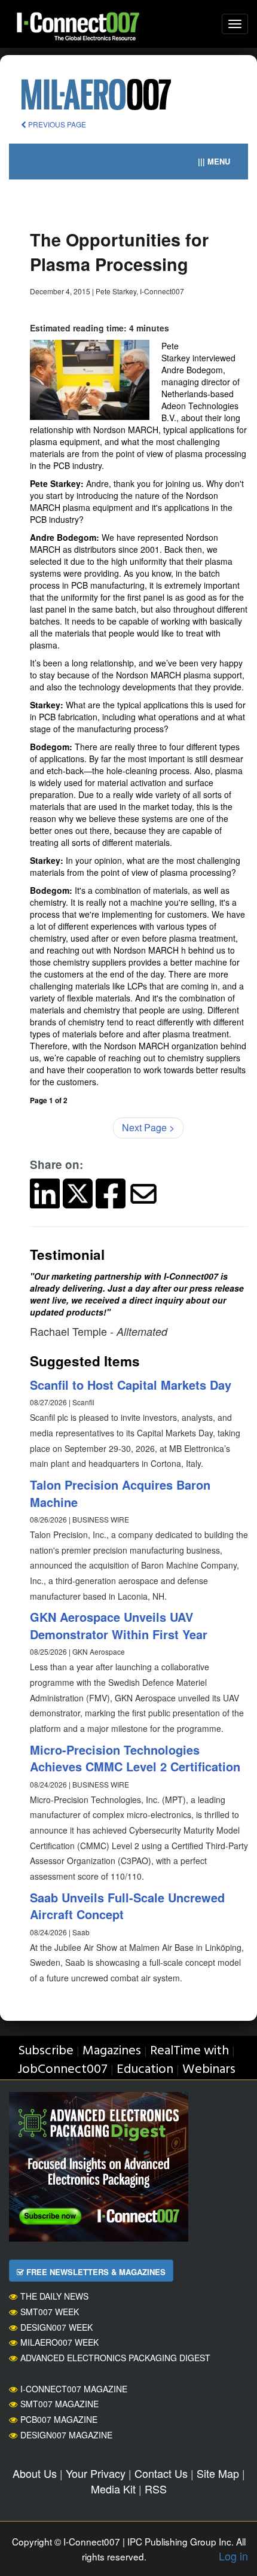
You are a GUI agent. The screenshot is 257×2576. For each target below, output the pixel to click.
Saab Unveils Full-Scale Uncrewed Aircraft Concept (127, 1906)
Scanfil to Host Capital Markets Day (131, 1385)
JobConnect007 (62, 2070)
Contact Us (161, 2473)
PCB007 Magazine (59, 2419)
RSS (156, 2489)
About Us (35, 2473)
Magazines (112, 2051)
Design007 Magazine (66, 2435)
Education (145, 2070)
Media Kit (113, 2489)
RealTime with (189, 2051)
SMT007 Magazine (59, 2404)
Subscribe (46, 2051)
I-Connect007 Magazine (74, 2389)
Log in (233, 2556)
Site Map (218, 2473)
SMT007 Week (50, 2312)
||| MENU (214, 161)
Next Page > (148, 1127)
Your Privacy (96, 2473)
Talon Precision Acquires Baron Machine (120, 1493)
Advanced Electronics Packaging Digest (115, 2358)
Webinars (209, 2070)
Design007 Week (56, 2327)
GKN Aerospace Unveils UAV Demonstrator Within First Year (119, 1625)
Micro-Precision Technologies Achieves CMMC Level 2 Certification (135, 1758)
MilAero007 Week (59, 2342)
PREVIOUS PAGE (56, 124)
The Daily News (54, 2296)
